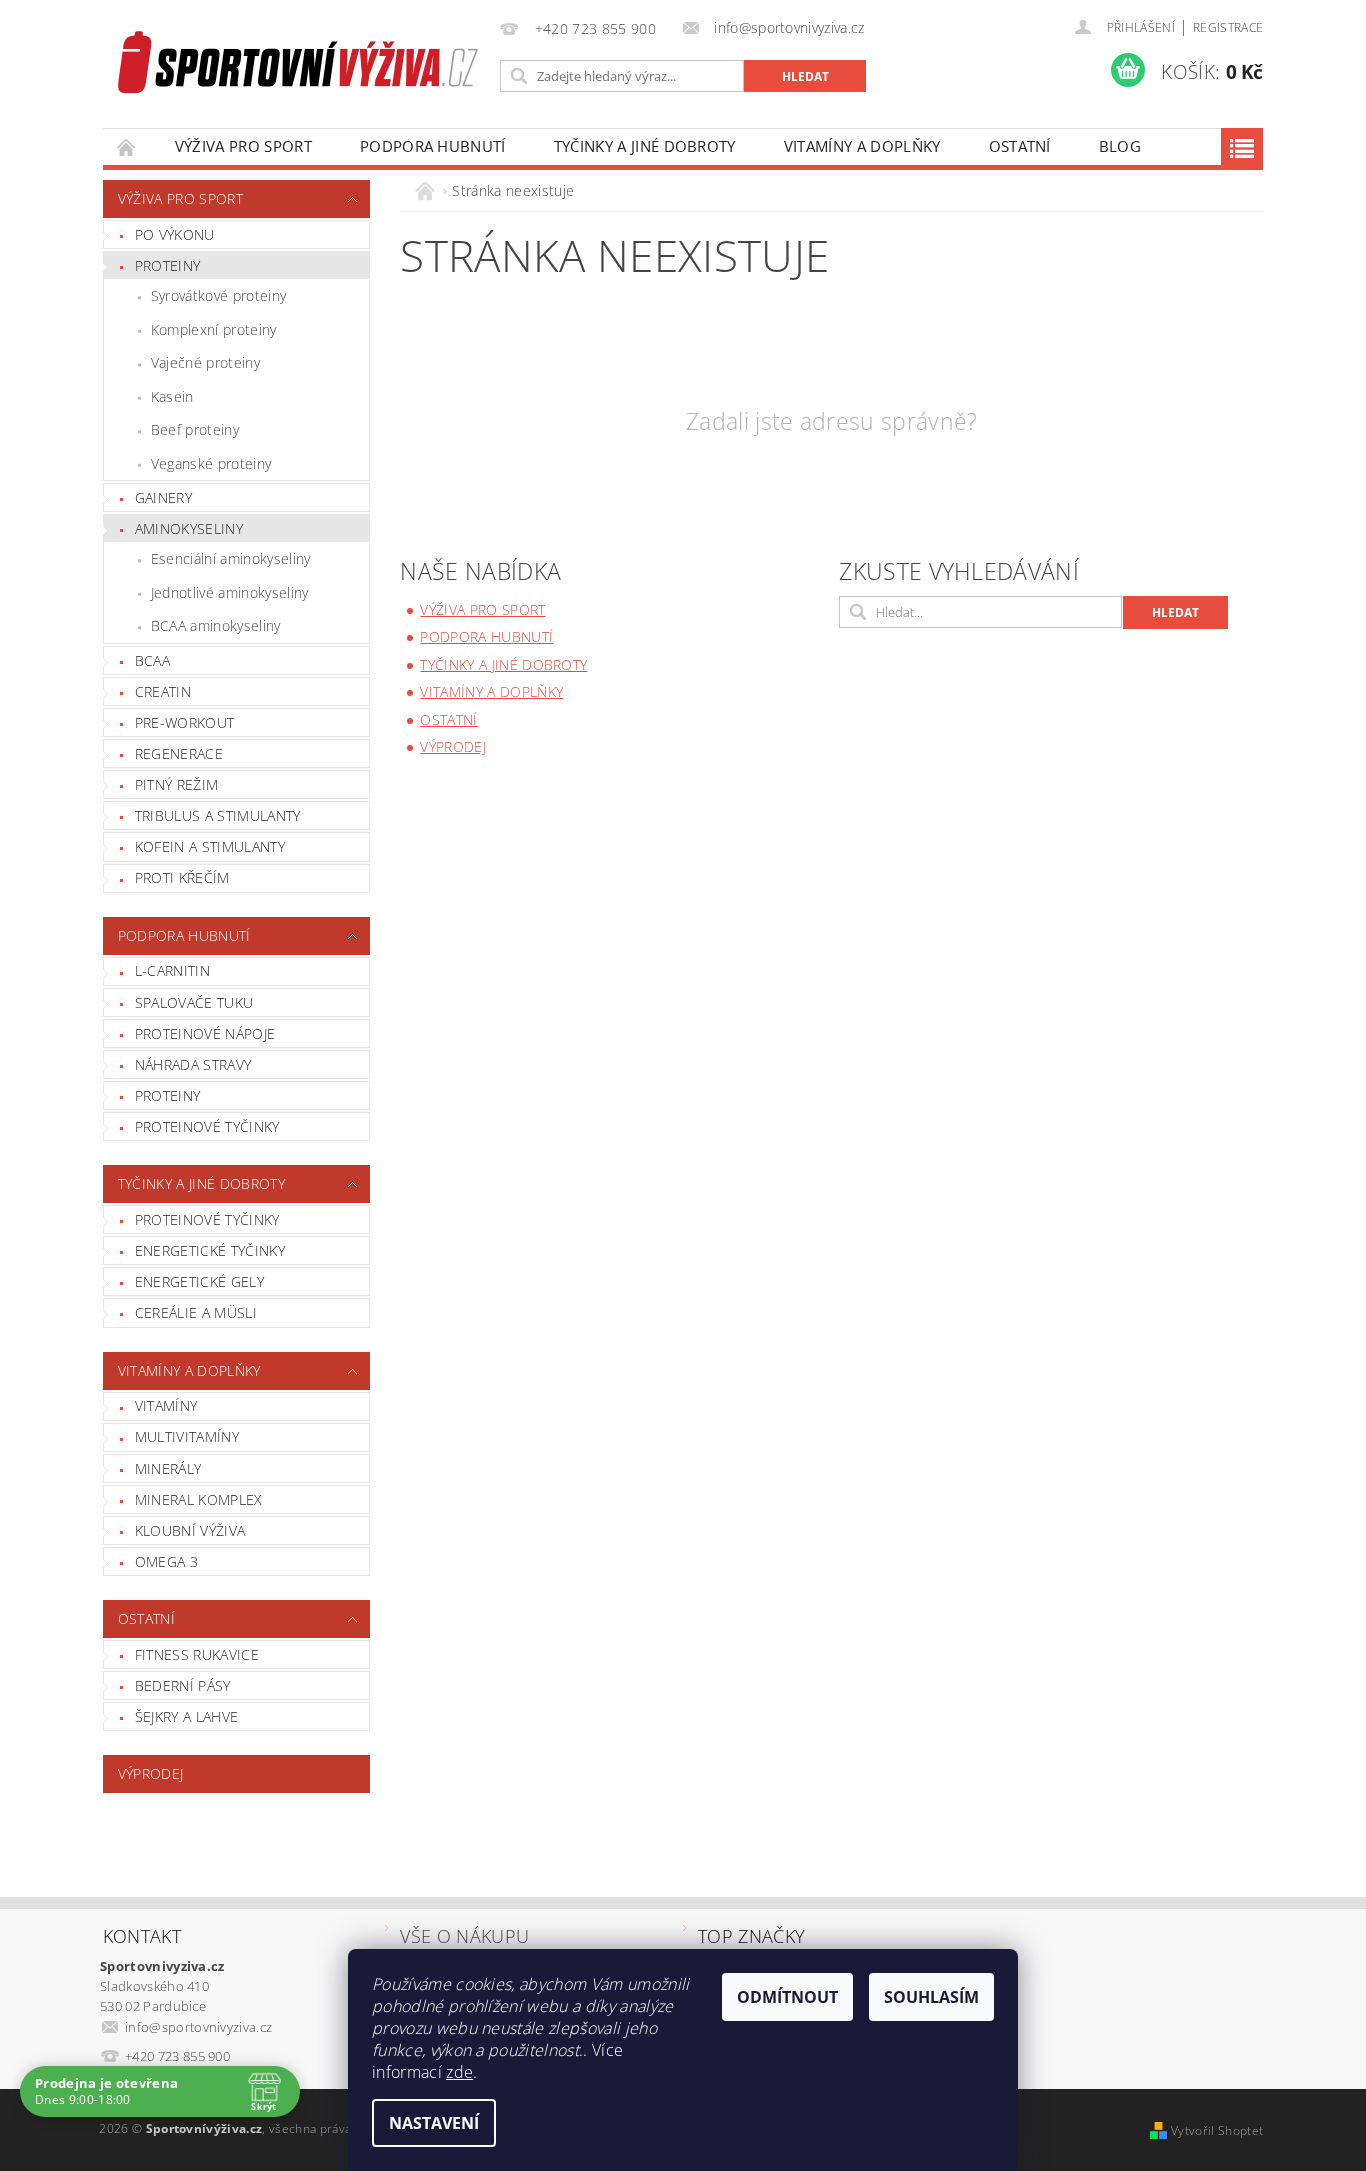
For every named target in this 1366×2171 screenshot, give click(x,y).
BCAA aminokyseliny (216, 625)
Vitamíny (166, 1405)
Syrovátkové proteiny (218, 295)
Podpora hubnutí (433, 146)
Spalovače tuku (194, 1002)
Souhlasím (931, 1997)
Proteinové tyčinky (207, 1126)
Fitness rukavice (197, 1654)
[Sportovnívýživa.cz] (298, 65)
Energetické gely (199, 1281)
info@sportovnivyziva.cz (198, 2027)
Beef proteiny (195, 429)
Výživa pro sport (243, 146)
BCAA (152, 660)
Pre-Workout (185, 722)
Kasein (172, 396)
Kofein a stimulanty (210, 846)
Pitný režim (177, 784)
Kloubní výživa (190, 1530)
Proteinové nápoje (205, 1033)
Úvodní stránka (127, 146)
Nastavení (434, 2123)
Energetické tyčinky (210, 1250)
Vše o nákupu (464, 1936)
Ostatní (1020, 146)
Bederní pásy (183, 1685)
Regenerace (179, 753)
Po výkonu (175, 234)
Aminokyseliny (189, 528)
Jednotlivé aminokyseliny (230, 592)
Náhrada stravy (193, 1064)
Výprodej (151, 1773)
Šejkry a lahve (186, 1716)
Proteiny (168, 265)
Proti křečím (182, 877)
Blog (1120, 146)
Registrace (1228, 27)
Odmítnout (787, 1997)
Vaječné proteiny (205, 362)
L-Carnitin (172, 970)
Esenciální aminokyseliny (231, 558)
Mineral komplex (199, 1499)
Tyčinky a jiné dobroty (645, 146)
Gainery (163, 497)
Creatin (163, 691)
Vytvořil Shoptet (1217, 2130)
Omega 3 (166, 1561)
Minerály (168, 1468)
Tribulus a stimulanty (218, 815)
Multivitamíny (187, 1436)
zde (459, 2072)
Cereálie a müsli (196, 1312)
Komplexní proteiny (214, 329)
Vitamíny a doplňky (862, 146)
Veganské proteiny (211, 463)
